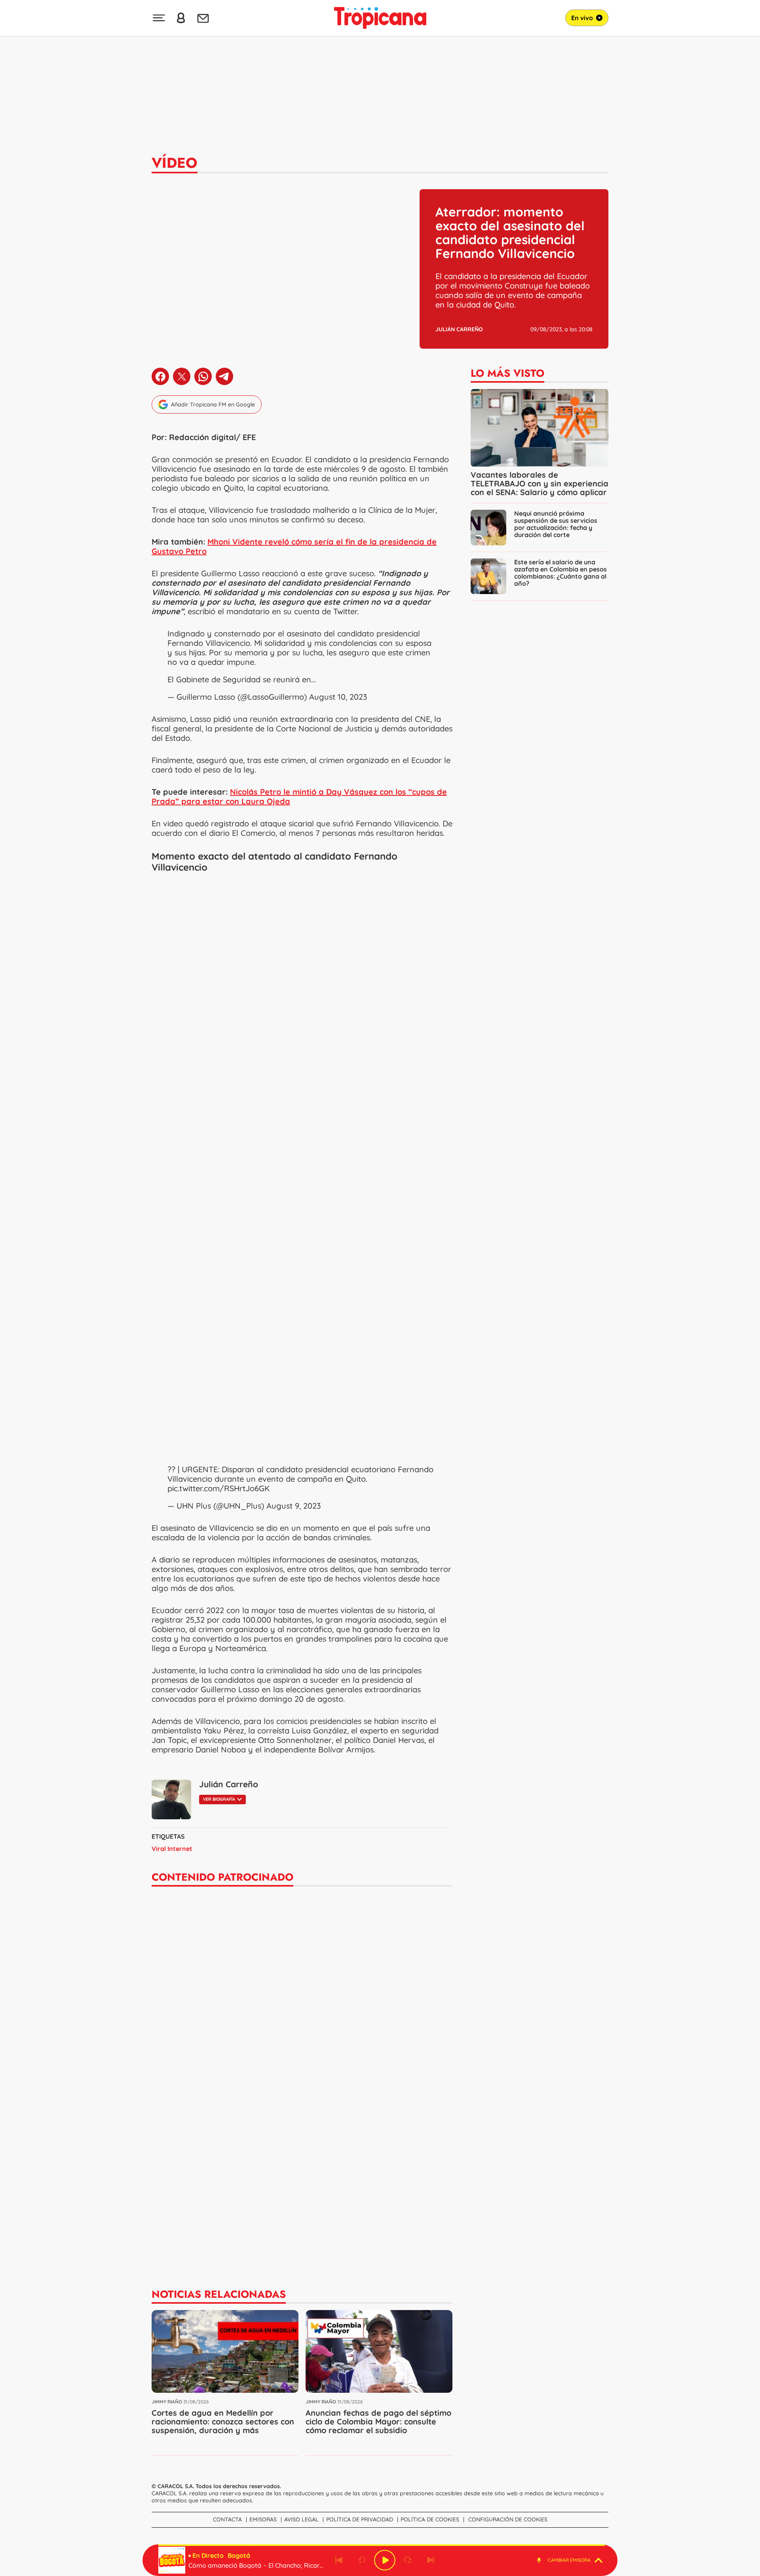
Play (385, 2560)
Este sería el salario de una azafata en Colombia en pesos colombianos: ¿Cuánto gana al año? (560, 573)
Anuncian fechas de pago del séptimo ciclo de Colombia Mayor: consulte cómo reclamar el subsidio (378, 2421)
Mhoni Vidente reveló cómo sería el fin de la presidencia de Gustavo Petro (294, 546)
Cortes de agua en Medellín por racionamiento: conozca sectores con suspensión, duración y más (223, 2421)
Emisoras (263, 2519)
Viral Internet (172, 1849)
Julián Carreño (459, 329)
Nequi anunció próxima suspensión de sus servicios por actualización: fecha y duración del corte (556, 524)
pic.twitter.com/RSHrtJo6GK (218, 1488)
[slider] (382, 2545)
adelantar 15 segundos (408, 2560)
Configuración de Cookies (508, 2519)
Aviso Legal (301, 2519)
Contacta (227, 2519)
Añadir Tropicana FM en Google (213, 404)
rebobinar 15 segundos (362, 2560)
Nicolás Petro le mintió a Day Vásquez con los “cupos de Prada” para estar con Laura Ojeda (299, 796)
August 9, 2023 (294, 1506)
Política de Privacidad (360, 2519)
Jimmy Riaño (167, 2402)
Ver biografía (219, 1799)
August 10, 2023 (338, 697)
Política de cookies (430, 2519)
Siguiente (431, 2560)
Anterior (339, 2560)
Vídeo (175, 163)
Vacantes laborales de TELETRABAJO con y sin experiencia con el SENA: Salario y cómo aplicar (540, 483)
